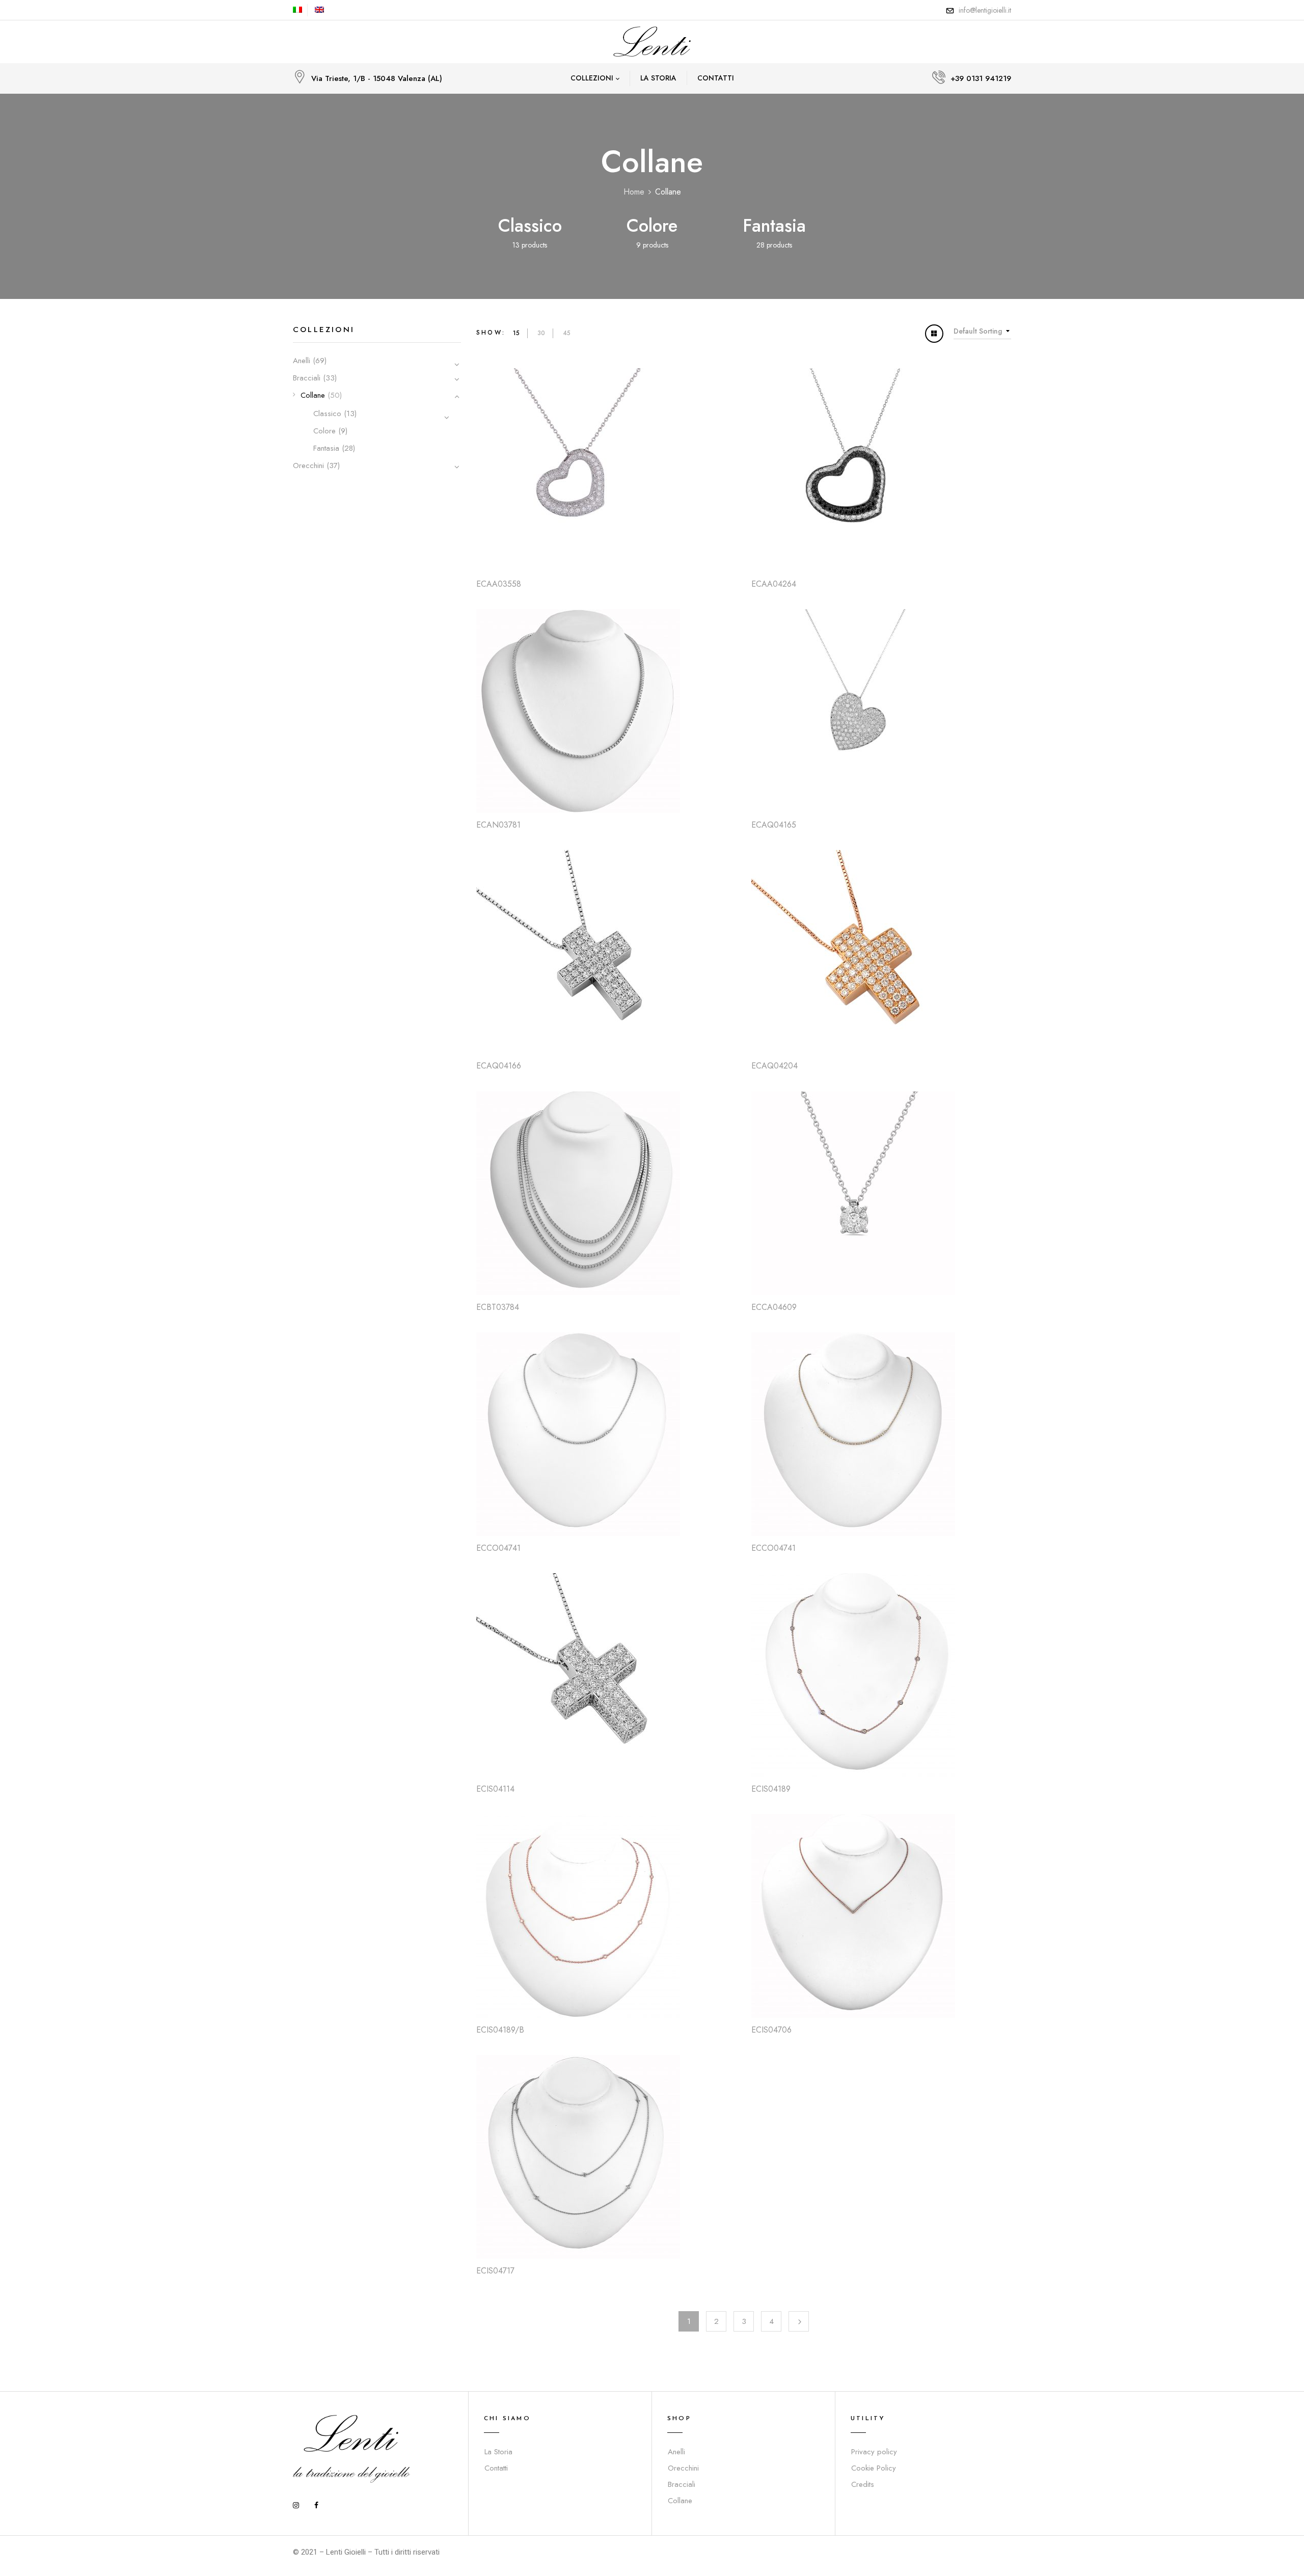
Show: (491, 333)
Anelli (302, 361)
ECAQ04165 (774, 825)
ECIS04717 (495, 2271)
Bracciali (307, 378)
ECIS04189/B (500, 2030)
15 (516, 333)
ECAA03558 (499, 584)
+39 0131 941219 (981, 78)
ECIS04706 (771, 2030)
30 (541, 333)
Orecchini (308, 465)
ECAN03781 (498, 825)
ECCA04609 (774, 1307)
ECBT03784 (498, 1307)
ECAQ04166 (499, 1066)
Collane (313, 395)
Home (634, 192)
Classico (530, 226)
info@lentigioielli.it (985, 10)
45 (567, 333)
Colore (652, 226)
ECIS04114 (495, 1789)
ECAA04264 (774, 584)
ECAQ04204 (775, 1066)
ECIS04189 (771, 1789)
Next (799, 2321)
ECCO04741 (498, 1548)
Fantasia (774, 226)
